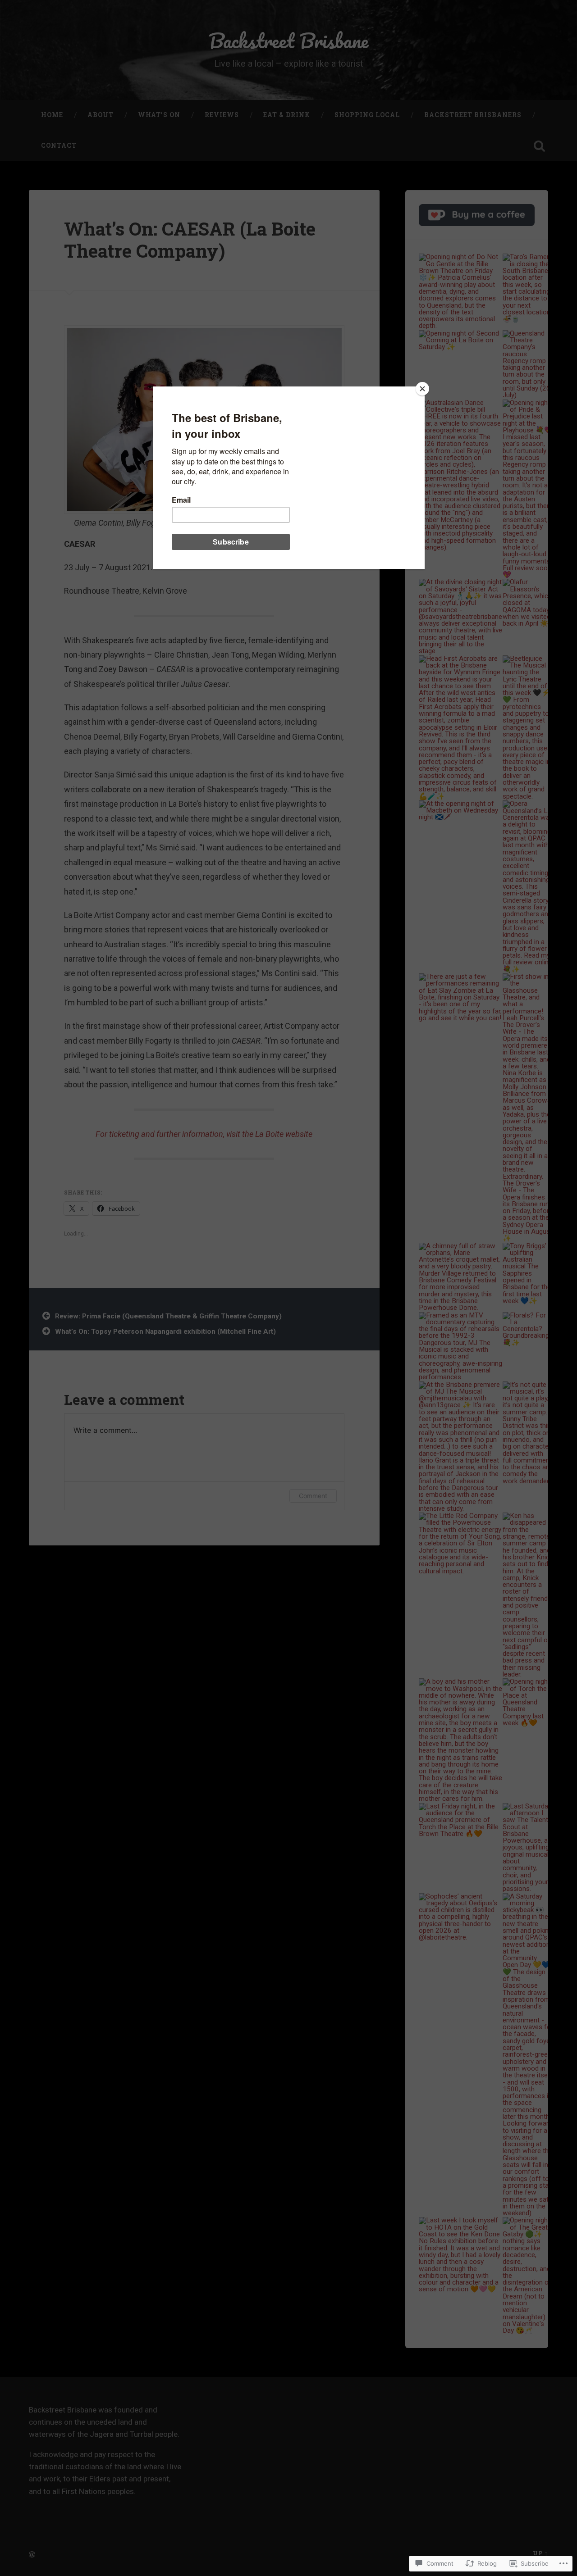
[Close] (422, 389)
